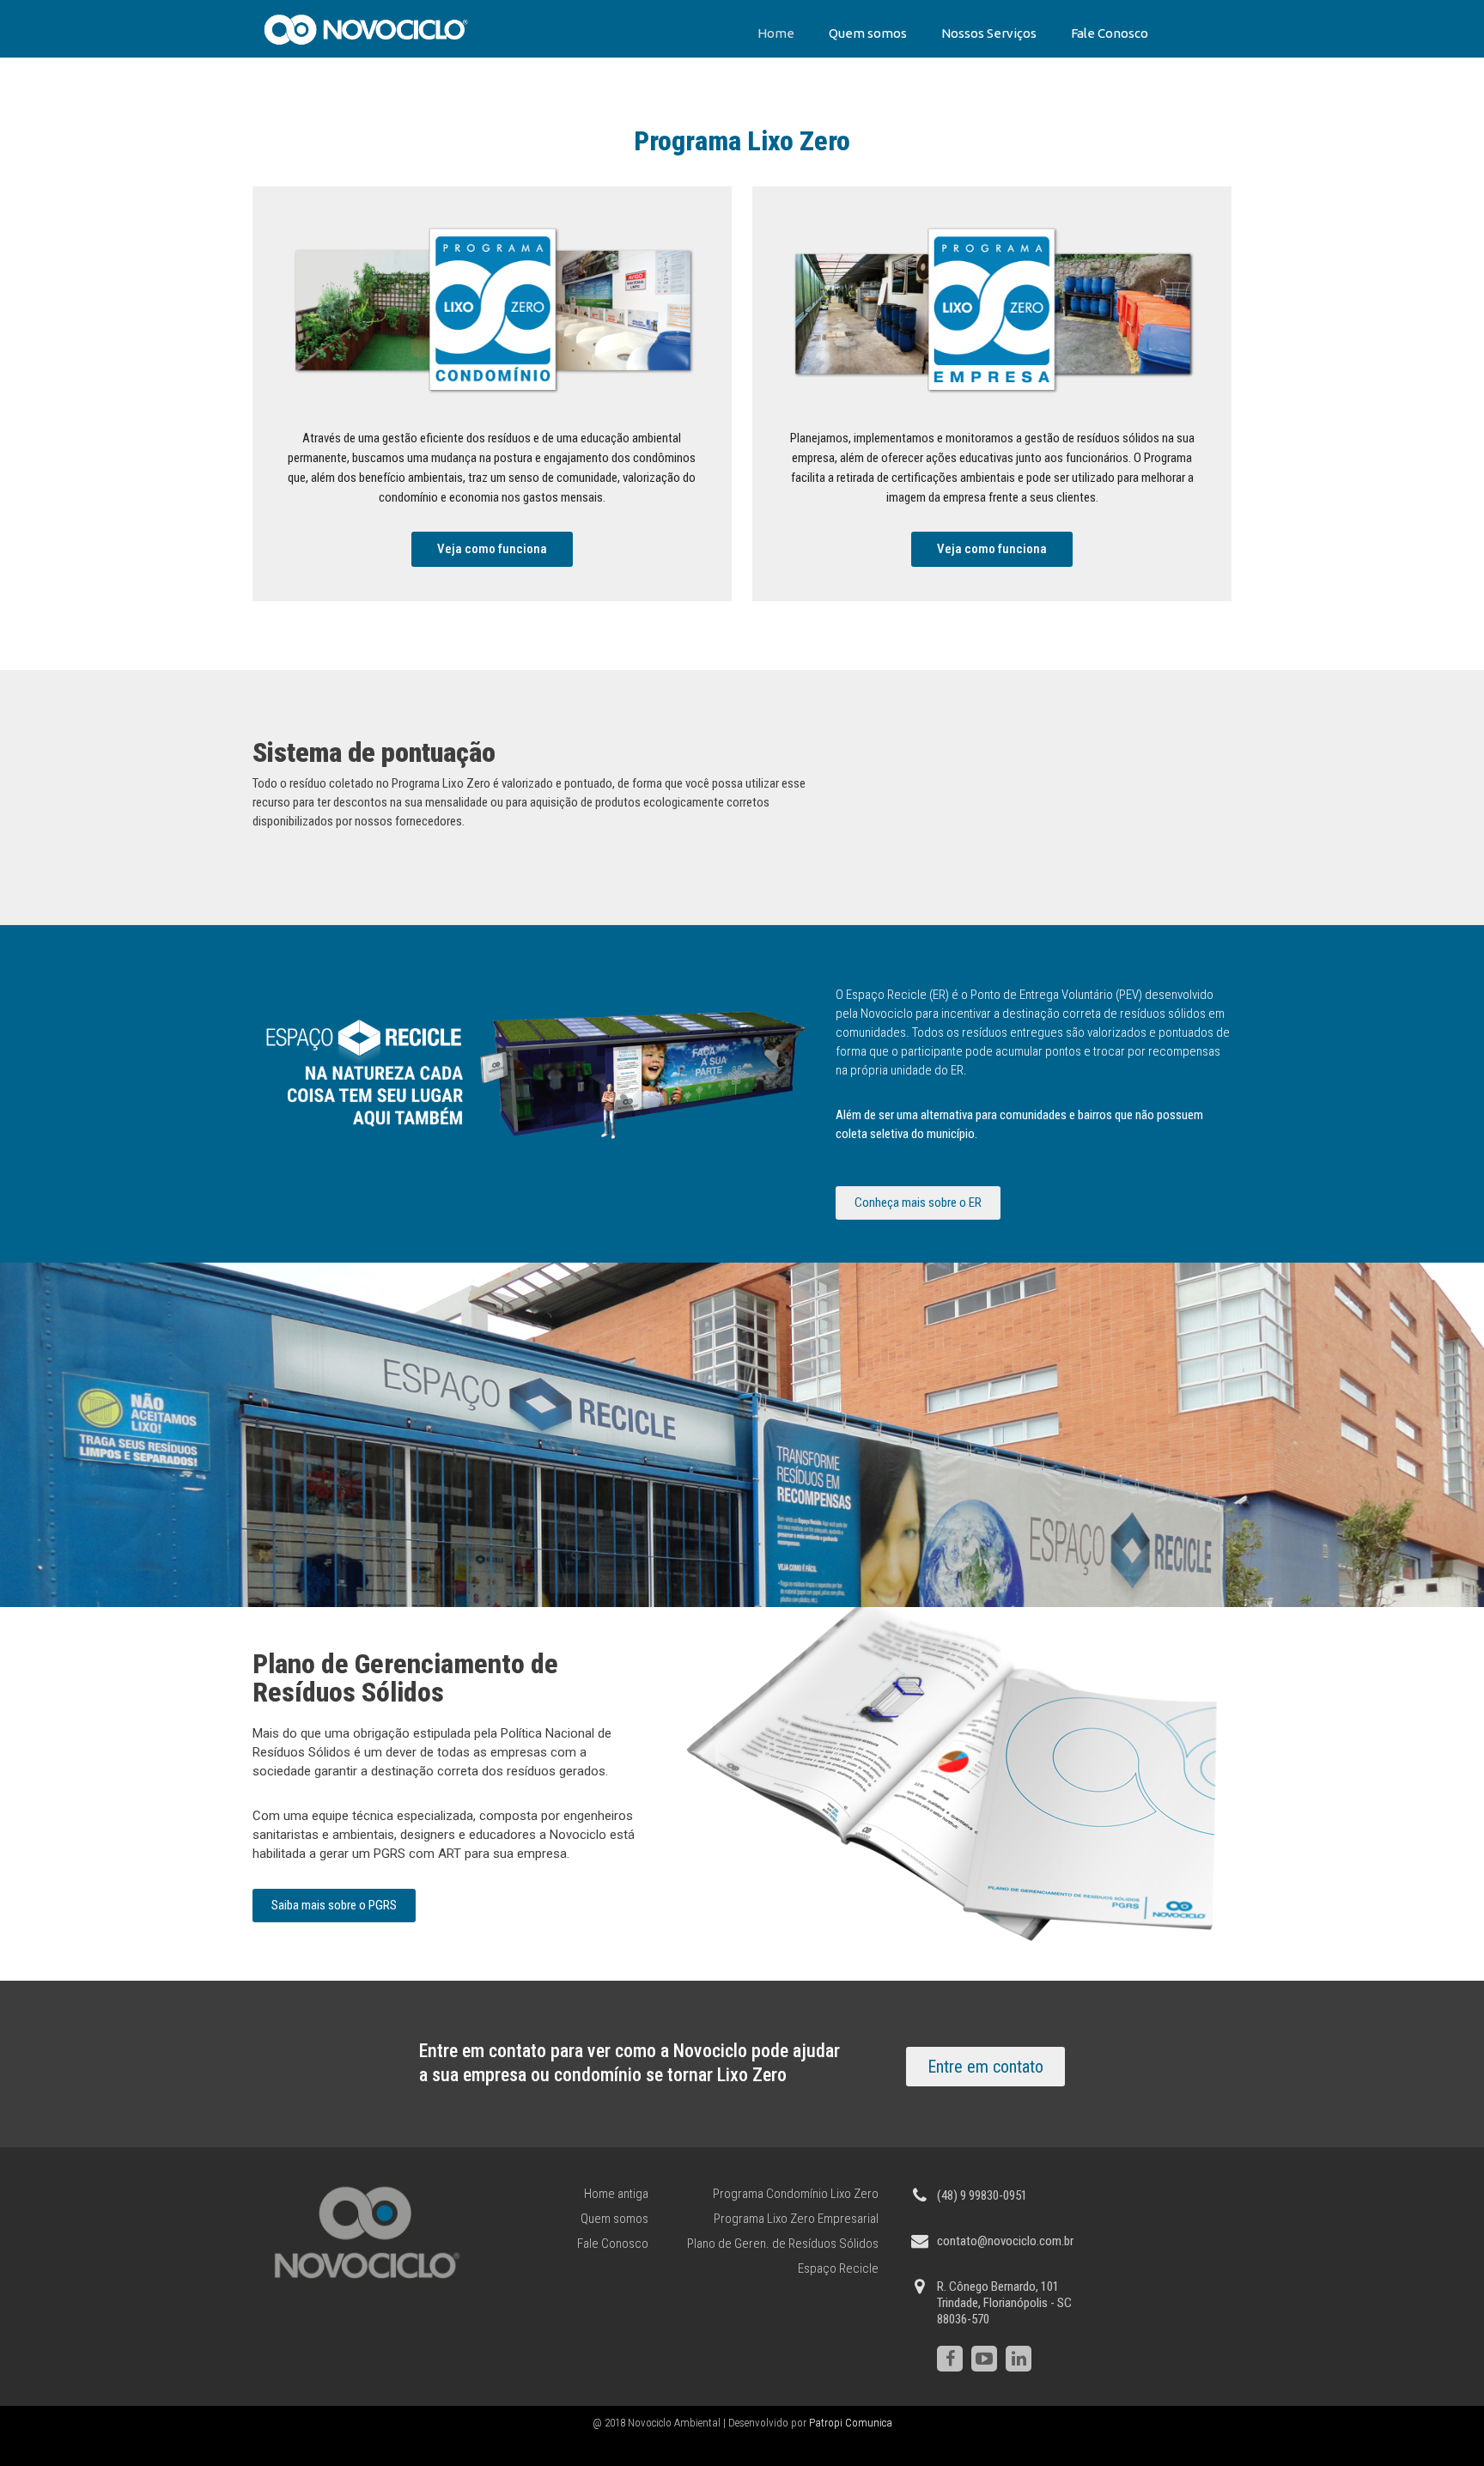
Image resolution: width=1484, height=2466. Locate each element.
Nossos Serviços (989, 33)
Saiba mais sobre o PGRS (334, 1905)
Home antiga (616, 2194)
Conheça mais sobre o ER (918, 1203)
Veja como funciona (492, 549)
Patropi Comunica (851, 2423)
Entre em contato (985, 2067)
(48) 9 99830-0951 (982, 2195)
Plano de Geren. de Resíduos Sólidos (783, 2244)
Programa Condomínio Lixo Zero (796, 2194)
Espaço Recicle (838, 2268)
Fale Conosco (1110, 33)
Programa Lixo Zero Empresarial (796, 2219)
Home (776, 33)
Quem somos (868, 33)
